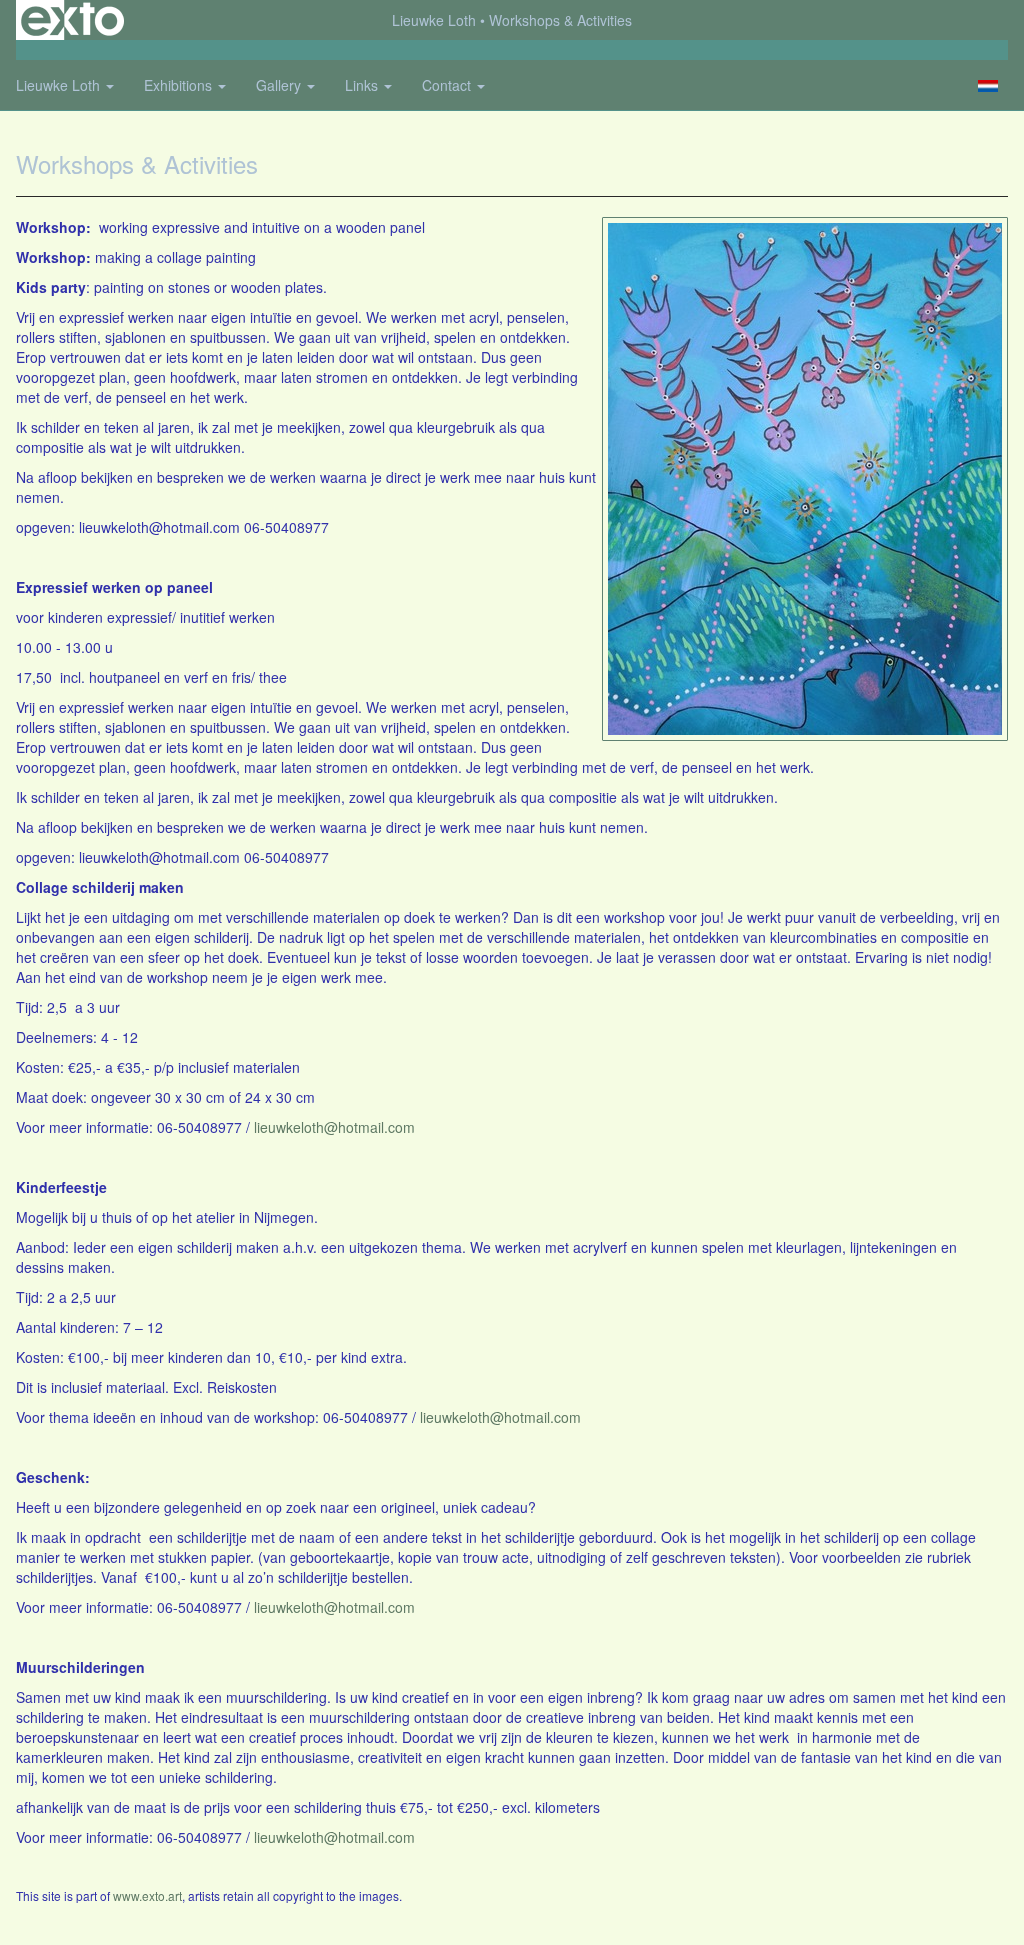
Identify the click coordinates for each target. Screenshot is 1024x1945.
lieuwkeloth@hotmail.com (334, 1127)
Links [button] (363, 85)
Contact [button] (448, 85)
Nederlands (987, 86)
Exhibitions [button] (180, 85)
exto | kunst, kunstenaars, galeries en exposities (72, 20)
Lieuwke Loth (434, 20)
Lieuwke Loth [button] (60, 85)
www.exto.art (147, 1895)
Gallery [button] (280, 85)
